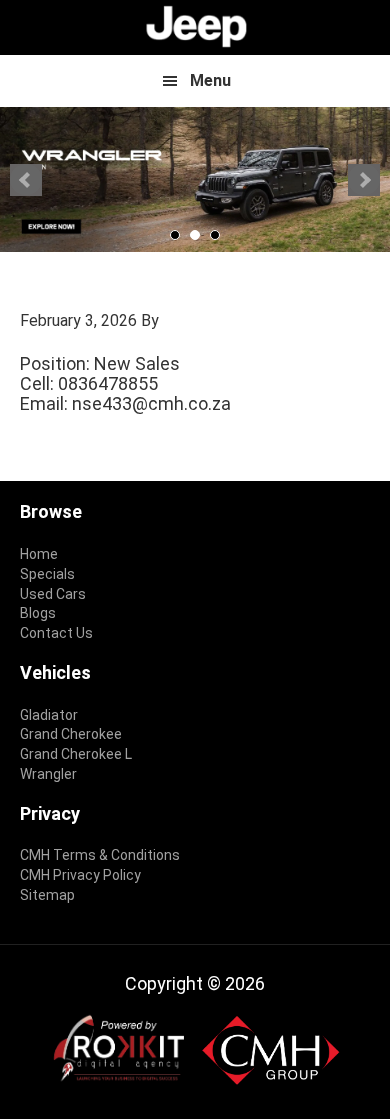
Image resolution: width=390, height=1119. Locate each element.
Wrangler (48, 774)
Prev (26, 180)
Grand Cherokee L (76, 754)
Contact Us (56, 633)
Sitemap (47, 895)
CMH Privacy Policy (80, 875)
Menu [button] (210, 80)
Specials (47, 574)
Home (39, 554)
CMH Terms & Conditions (100, 855)
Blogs (38, 613)
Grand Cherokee (71, 734)
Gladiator (49, 715)
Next (364, 180)
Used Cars (53, 594)
